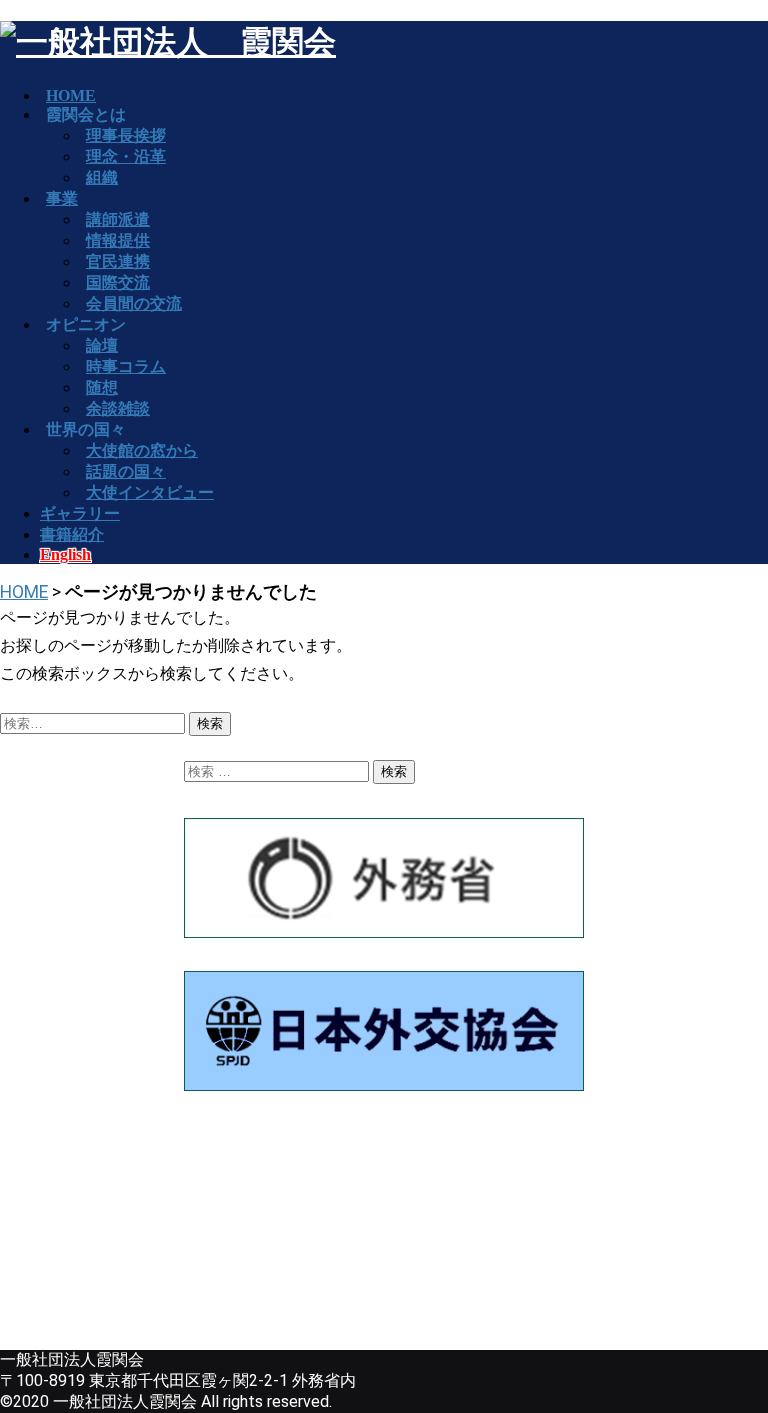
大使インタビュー (150, 492)
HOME (24, 592)
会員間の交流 (134, 303)
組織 (102, 177)
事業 (62, 198)
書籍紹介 (72, 534)
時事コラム (126, 366)
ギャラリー (80, 513)
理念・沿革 (126, 156)
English (65, 554)
